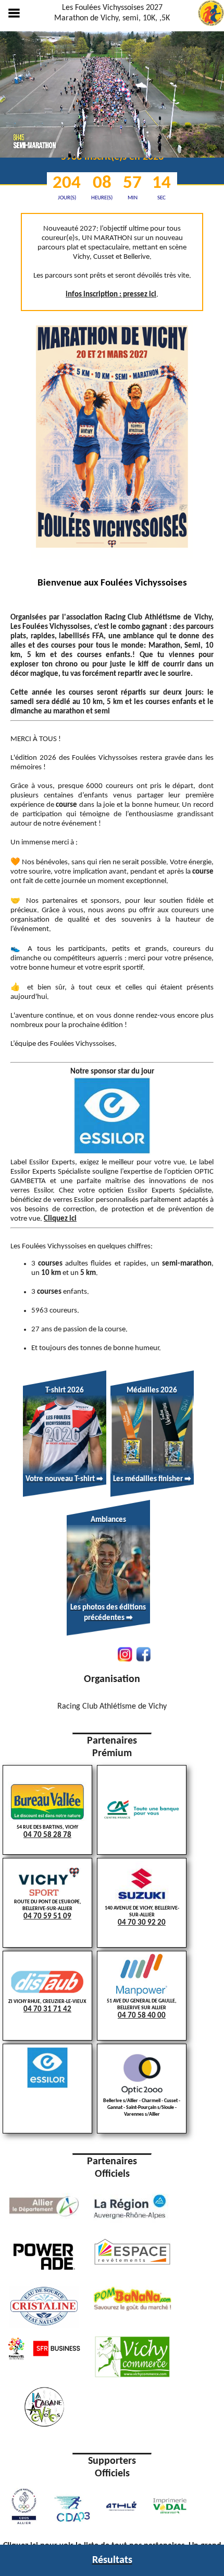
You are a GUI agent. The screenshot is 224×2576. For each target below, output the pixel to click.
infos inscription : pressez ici (111, 295)
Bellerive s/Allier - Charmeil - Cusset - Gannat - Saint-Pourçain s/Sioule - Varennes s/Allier (142, 2108)
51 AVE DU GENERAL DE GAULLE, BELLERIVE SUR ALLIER (142, 2009)
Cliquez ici (60, 1219)
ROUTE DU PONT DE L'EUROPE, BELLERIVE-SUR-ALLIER (48, 1910)
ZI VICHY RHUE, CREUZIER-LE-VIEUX (47, 2006)
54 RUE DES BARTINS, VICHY (47, 1832)
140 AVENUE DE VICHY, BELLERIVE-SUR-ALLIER (142, 1916)
